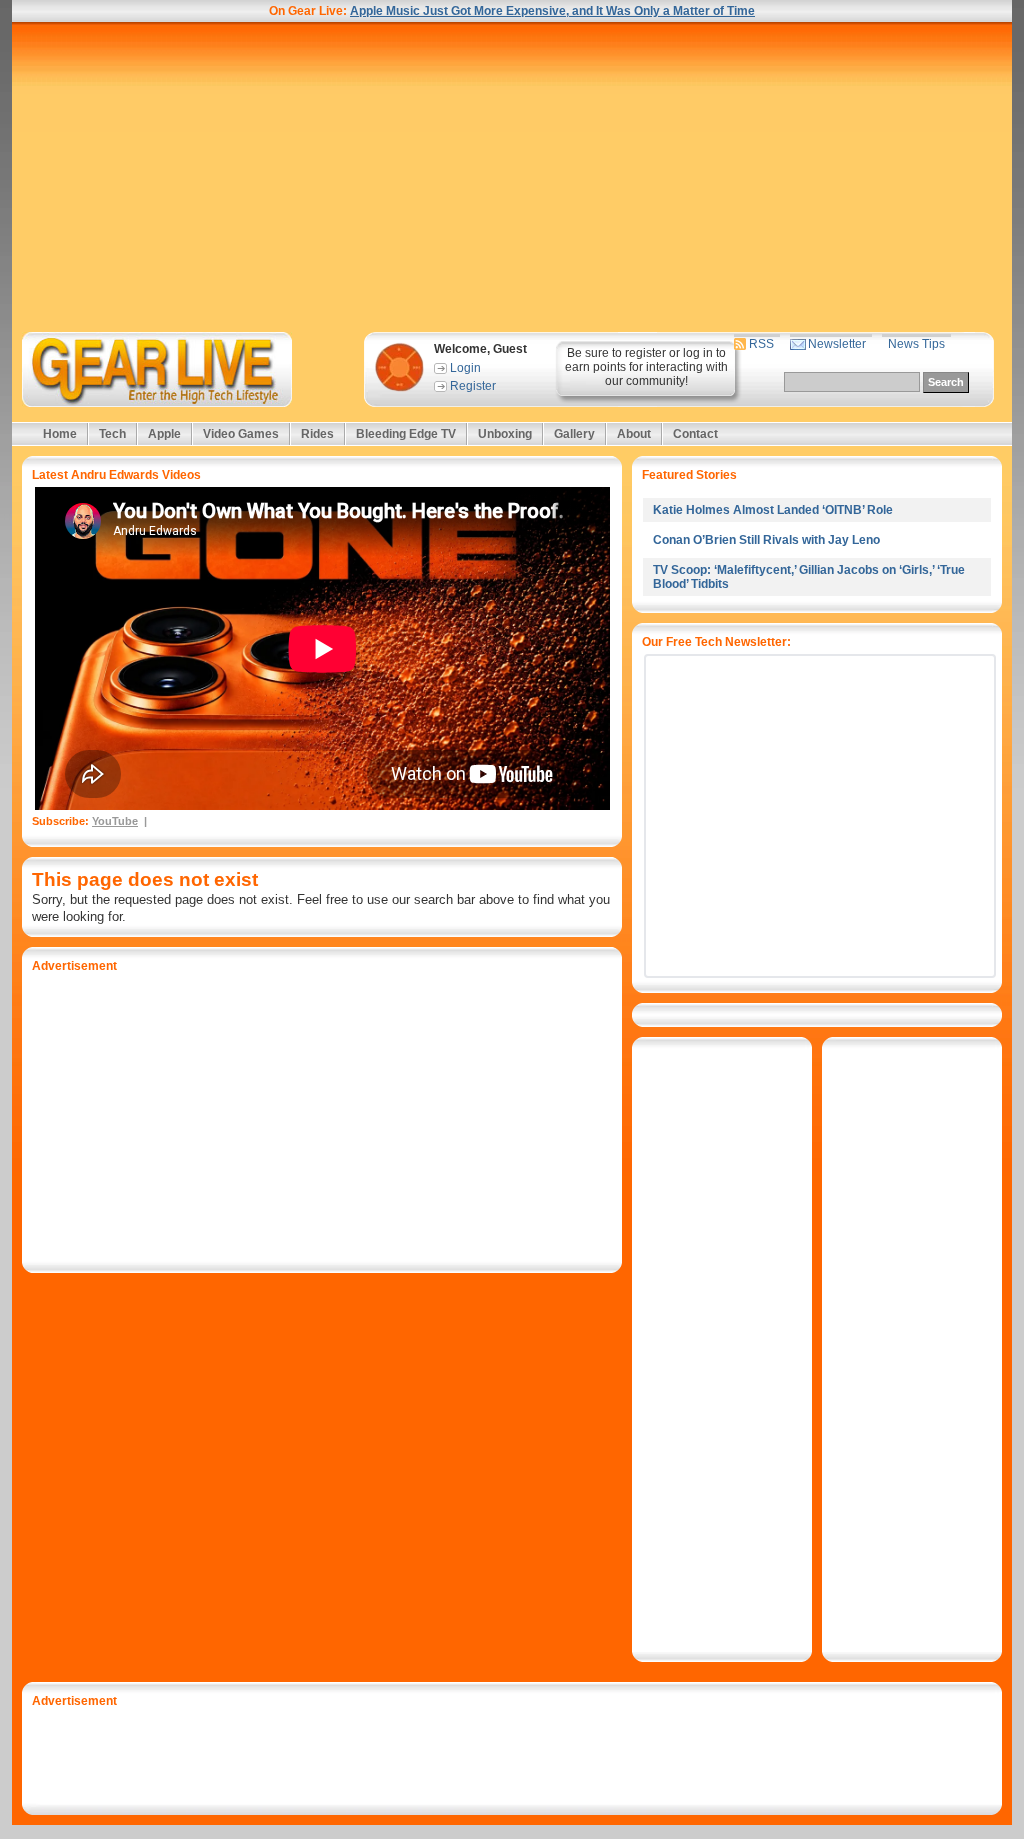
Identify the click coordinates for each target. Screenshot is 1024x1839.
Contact (695, 434)
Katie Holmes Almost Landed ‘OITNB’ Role (773, 510)
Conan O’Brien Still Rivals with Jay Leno (766, 540)
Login (465, 368)
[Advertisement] (512, 177)
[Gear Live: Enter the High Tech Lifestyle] (183, 369)
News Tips (916, 344)
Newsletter (837, 344)
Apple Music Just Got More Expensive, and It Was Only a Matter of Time (552, 11)
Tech (112, 434)
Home (60, 434)
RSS (761, 344)
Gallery (574, 434)
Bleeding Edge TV (406, 434)
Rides (317, 434)
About (634, 434)
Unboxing (505, 434)
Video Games (241, 434)
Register (473, 386)
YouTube (115, 821)
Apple (164, 434)
